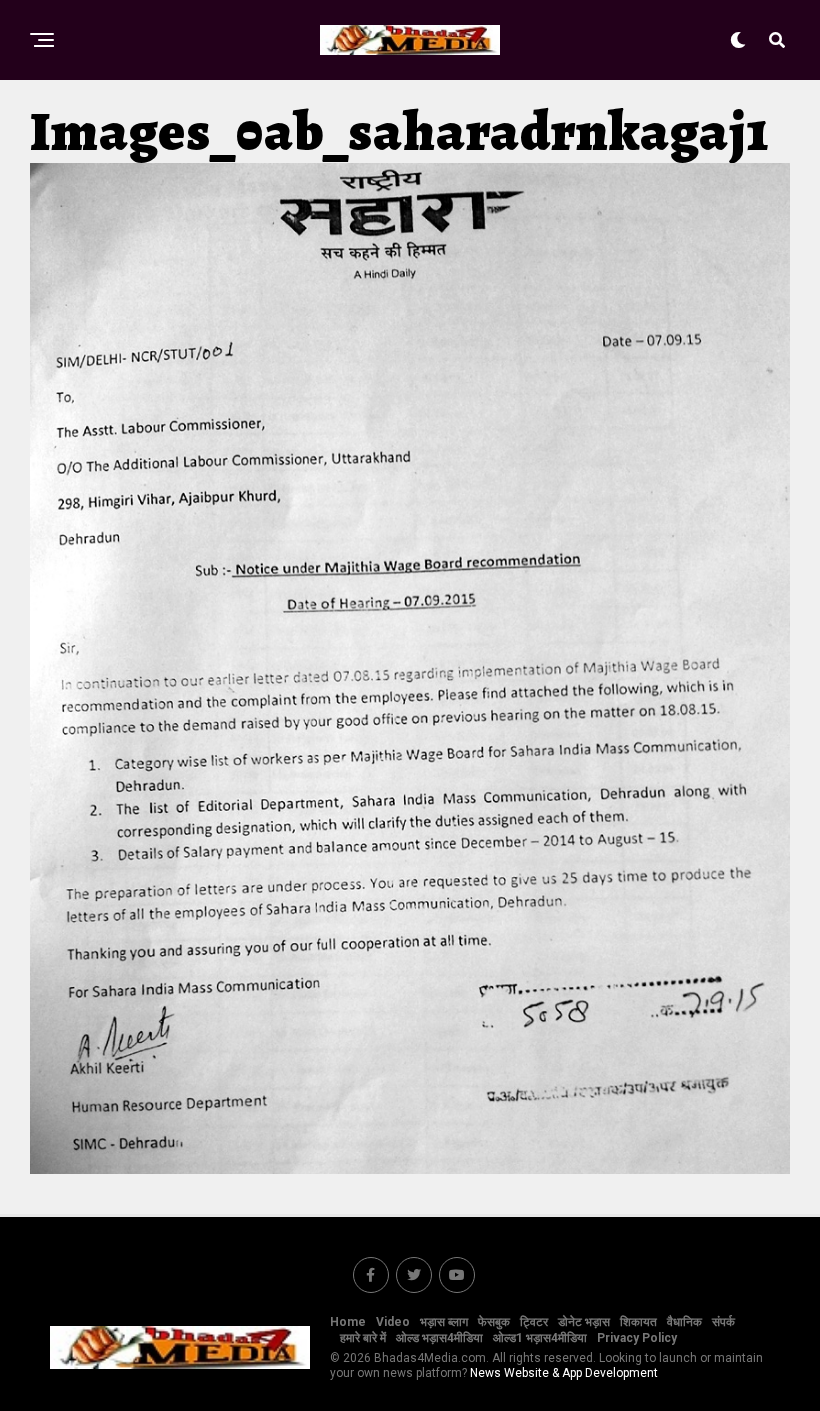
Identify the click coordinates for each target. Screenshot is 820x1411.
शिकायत (638, 1322)
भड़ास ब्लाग (444, 1322)
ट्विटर (534, 1322)
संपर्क (723, 1322)
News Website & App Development (564, 1373)
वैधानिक (684, 1322)
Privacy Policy (637, 1338)
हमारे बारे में (363, 1338)
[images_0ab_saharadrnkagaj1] (410, 1168)
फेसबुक (494, 1322)
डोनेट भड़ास (584, 1322)
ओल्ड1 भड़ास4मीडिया (540, 1338)
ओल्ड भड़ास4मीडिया (439, 1338)
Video (393, 1322)
